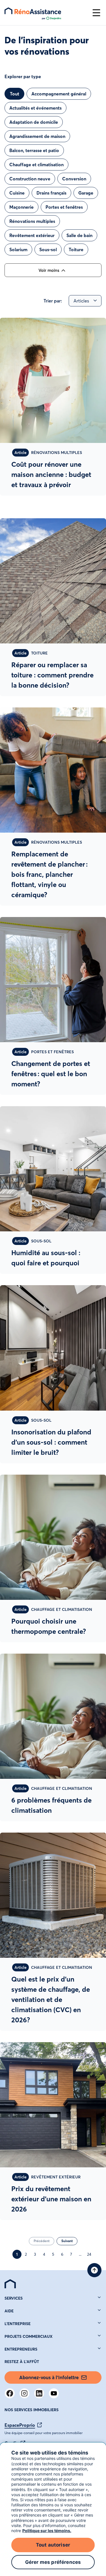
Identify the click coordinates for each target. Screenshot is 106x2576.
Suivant (67, 2241)
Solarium (18, 250)
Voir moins (49, 270)
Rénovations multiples (32, 221)
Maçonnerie (21, 207)
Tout (15, 94)
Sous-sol (48, 250)
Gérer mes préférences (53, 2562)
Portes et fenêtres (64, 207)
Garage (86, 193)
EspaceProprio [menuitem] (20, 2425)
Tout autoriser (53, 2545)
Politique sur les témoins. (47, 2531)
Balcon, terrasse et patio (34, 150)
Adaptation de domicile (34, 122)
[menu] (46, 13)
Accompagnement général (59, 94)
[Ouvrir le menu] (96, 13)
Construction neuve (30, 179)
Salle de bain (79, 235)
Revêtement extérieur (32, 235)
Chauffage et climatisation (36, 165)
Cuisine (17, 193)
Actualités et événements (35, 108)
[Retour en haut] (94, 2270)
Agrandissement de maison (37, 136)
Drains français (51, 193)
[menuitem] (10, 2284)
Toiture (76, 250)
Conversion (74, 179)
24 (89, 2254)
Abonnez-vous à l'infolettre (49, 2377)
